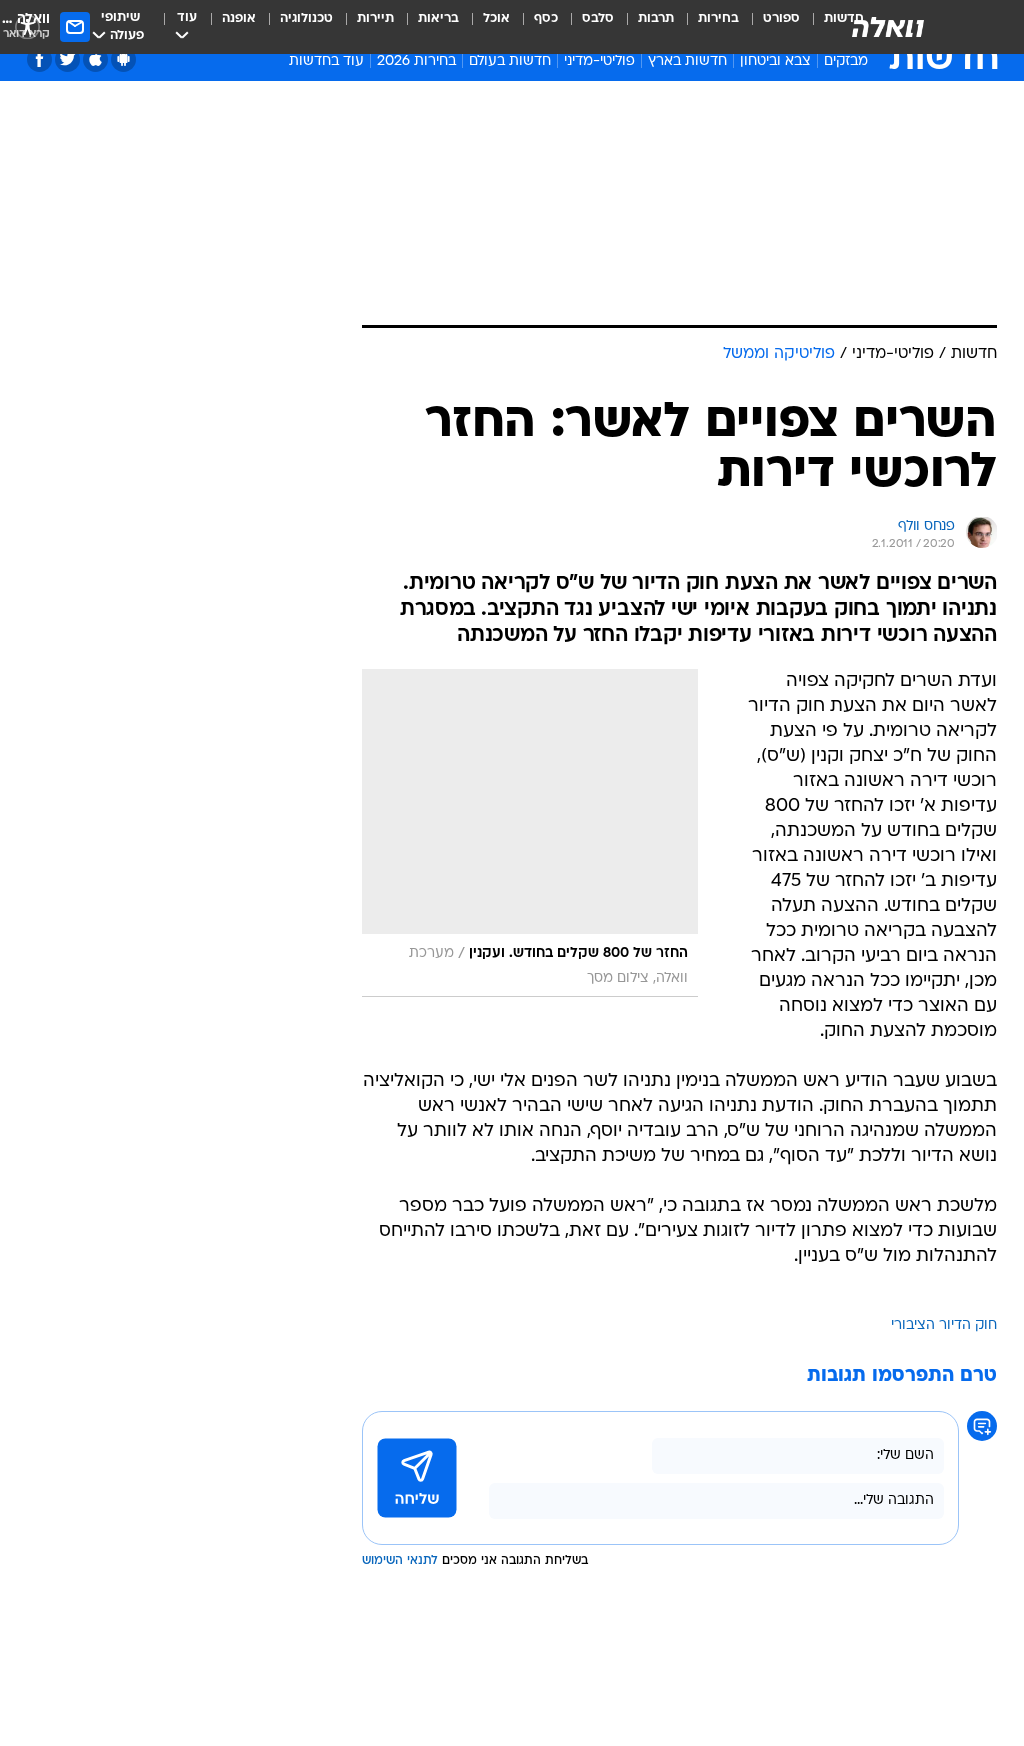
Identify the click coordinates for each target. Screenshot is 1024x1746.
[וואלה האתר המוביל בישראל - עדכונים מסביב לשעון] (888, 27)
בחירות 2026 (416, 61)
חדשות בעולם (510, 61)
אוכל (496, 18)
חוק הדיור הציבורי (944, 1325)
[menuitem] (769, 27)
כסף (546, 18)
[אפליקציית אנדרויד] (123, 59)
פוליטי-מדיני (599, 61)
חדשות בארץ (687, 61)
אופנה (239, 18)
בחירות (718, 18)
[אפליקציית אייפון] (95, 59)
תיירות (375, 18)
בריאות (438, 18)
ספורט (781, 18)
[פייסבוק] (39, 59)
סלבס (598, 18)
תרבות (656, 18)
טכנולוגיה (306, 18)
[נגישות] (27, 26)
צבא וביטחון (775, 61)
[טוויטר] (67, 59)
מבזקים (846, 61)
